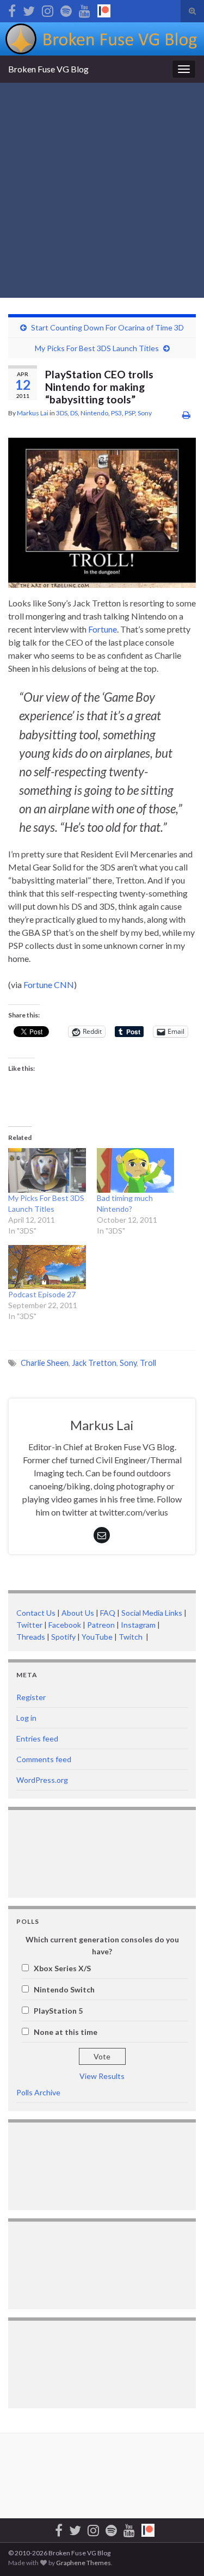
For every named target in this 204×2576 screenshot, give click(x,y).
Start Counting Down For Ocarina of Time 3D (107, 327)
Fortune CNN (49, 985)
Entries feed (37, 1738)
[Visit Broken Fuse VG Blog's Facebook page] (12, 9)
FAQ (108, 1613)
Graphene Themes (84, 2563)
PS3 (116, 413)
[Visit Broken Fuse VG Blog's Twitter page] (29, 9)
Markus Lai (33, 413)
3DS (62, 413)
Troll (148, 1363)
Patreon (100, 1625)
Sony (145, 413)
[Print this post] (186, 415)
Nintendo (94, 413)
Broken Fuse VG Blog (48, 69)
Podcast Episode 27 (42, 1294)
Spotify (63, 1637)
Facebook (65, 1625)
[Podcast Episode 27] (47, 1267)
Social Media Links (152, 1613)
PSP (130, 413)
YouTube (97, 1637)
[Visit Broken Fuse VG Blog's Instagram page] (48, 9)
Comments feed (44, 1759)
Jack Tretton (94, 1363)
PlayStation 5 (58, 2011)
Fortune (103, 629)
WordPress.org (42, 1780)
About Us (78, 1613)
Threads (31, 1637)
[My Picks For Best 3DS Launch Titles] (47, 1170)
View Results (102, 2076)
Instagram (138, 1625)
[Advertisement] (102, 190)
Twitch (131, 1637)
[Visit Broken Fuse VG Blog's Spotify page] (66, 9)
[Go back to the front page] (102, 39)
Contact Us (36, 1613)
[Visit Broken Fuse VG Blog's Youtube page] (85, 9)
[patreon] (104, 9)
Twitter (29, 1625)
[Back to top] (180, 2552)
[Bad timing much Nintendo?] (136, 1170)
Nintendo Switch (64, 1989)
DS (74, 413)
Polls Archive (38, 2092)
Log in (26, 1718)
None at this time (66, 2032)
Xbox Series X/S (62, 1968)
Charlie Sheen (45, 1363)
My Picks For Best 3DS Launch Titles (97, 348)
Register (31, 1697)
